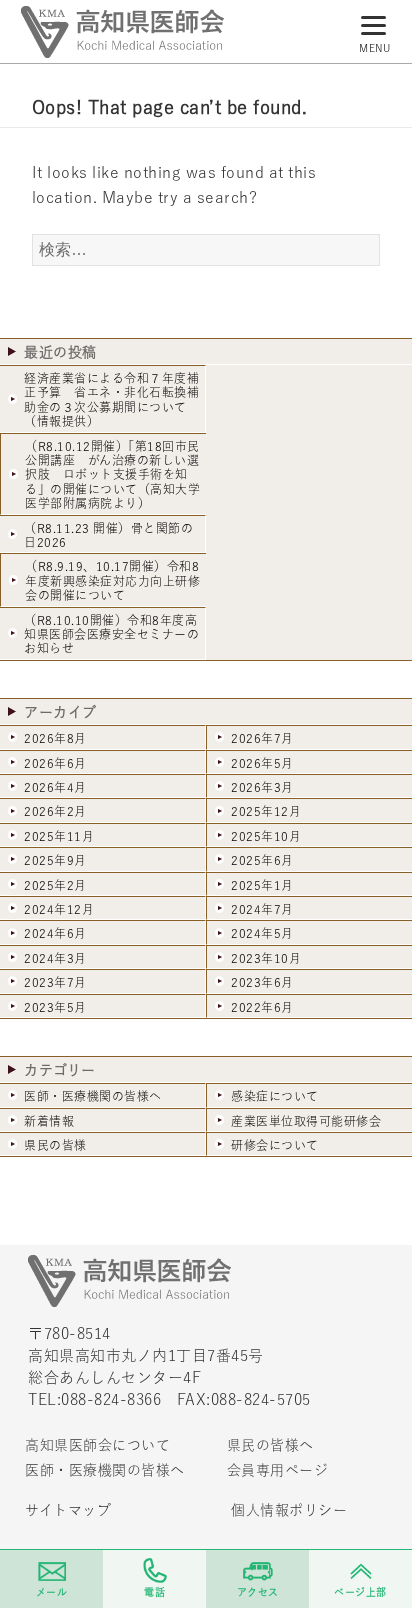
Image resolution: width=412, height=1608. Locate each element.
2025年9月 (55, 860)
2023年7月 (55, 982)
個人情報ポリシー (289, 1510)
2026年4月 (55, 787)
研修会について (275, 1145)
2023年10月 (266, 958)
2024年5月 (262, 933)
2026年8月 (55, 738)
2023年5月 (55, 1007)
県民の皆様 (55, 1145)
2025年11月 (59, 836)
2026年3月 (262, 787)
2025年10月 (266, 836)
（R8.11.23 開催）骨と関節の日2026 (108, 535)
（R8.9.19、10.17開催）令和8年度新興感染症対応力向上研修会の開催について (112, 580)
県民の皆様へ (270, 1445)
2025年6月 (262, 860)
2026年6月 (55, 763)
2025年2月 (55, 885)
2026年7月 (262, 738)
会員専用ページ (278, 1470)
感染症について (275, 1096)
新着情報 (49, 1121)
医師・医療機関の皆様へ (93, 1096)
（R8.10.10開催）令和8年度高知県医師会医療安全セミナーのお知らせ (111, 634)
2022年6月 (262, 1007)
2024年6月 (55, 933)
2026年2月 (55, 811)
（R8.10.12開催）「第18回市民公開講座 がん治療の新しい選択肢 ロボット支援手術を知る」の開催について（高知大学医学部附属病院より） (112, 475)
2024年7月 (262, 909)
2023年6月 (262, 982)
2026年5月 (262, 763)
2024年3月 (55, 958)
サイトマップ (68, 1510)
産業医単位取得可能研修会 (306, 1121)
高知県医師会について (97, 1445)
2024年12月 (59, 909)
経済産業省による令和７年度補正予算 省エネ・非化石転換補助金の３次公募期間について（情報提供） (111, 399)
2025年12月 (266, 811)
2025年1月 (262, 885)
